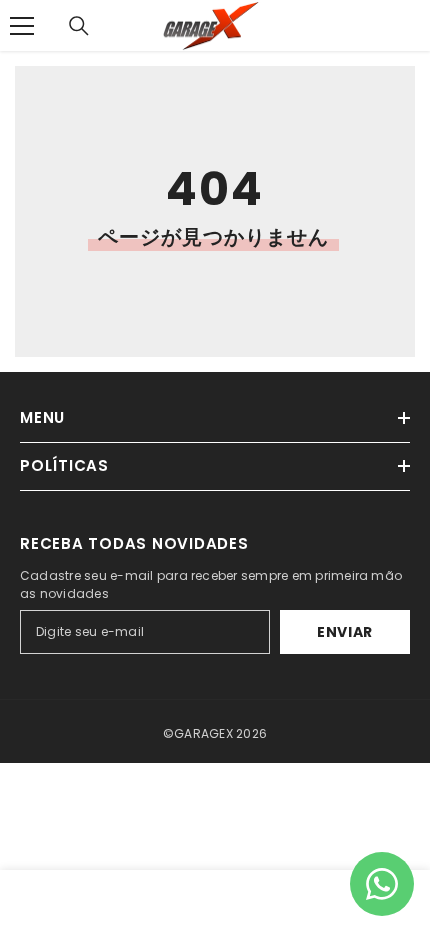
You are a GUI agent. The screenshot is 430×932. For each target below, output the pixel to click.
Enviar (345, 632)
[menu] (22, 26)
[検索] (79, 26)
